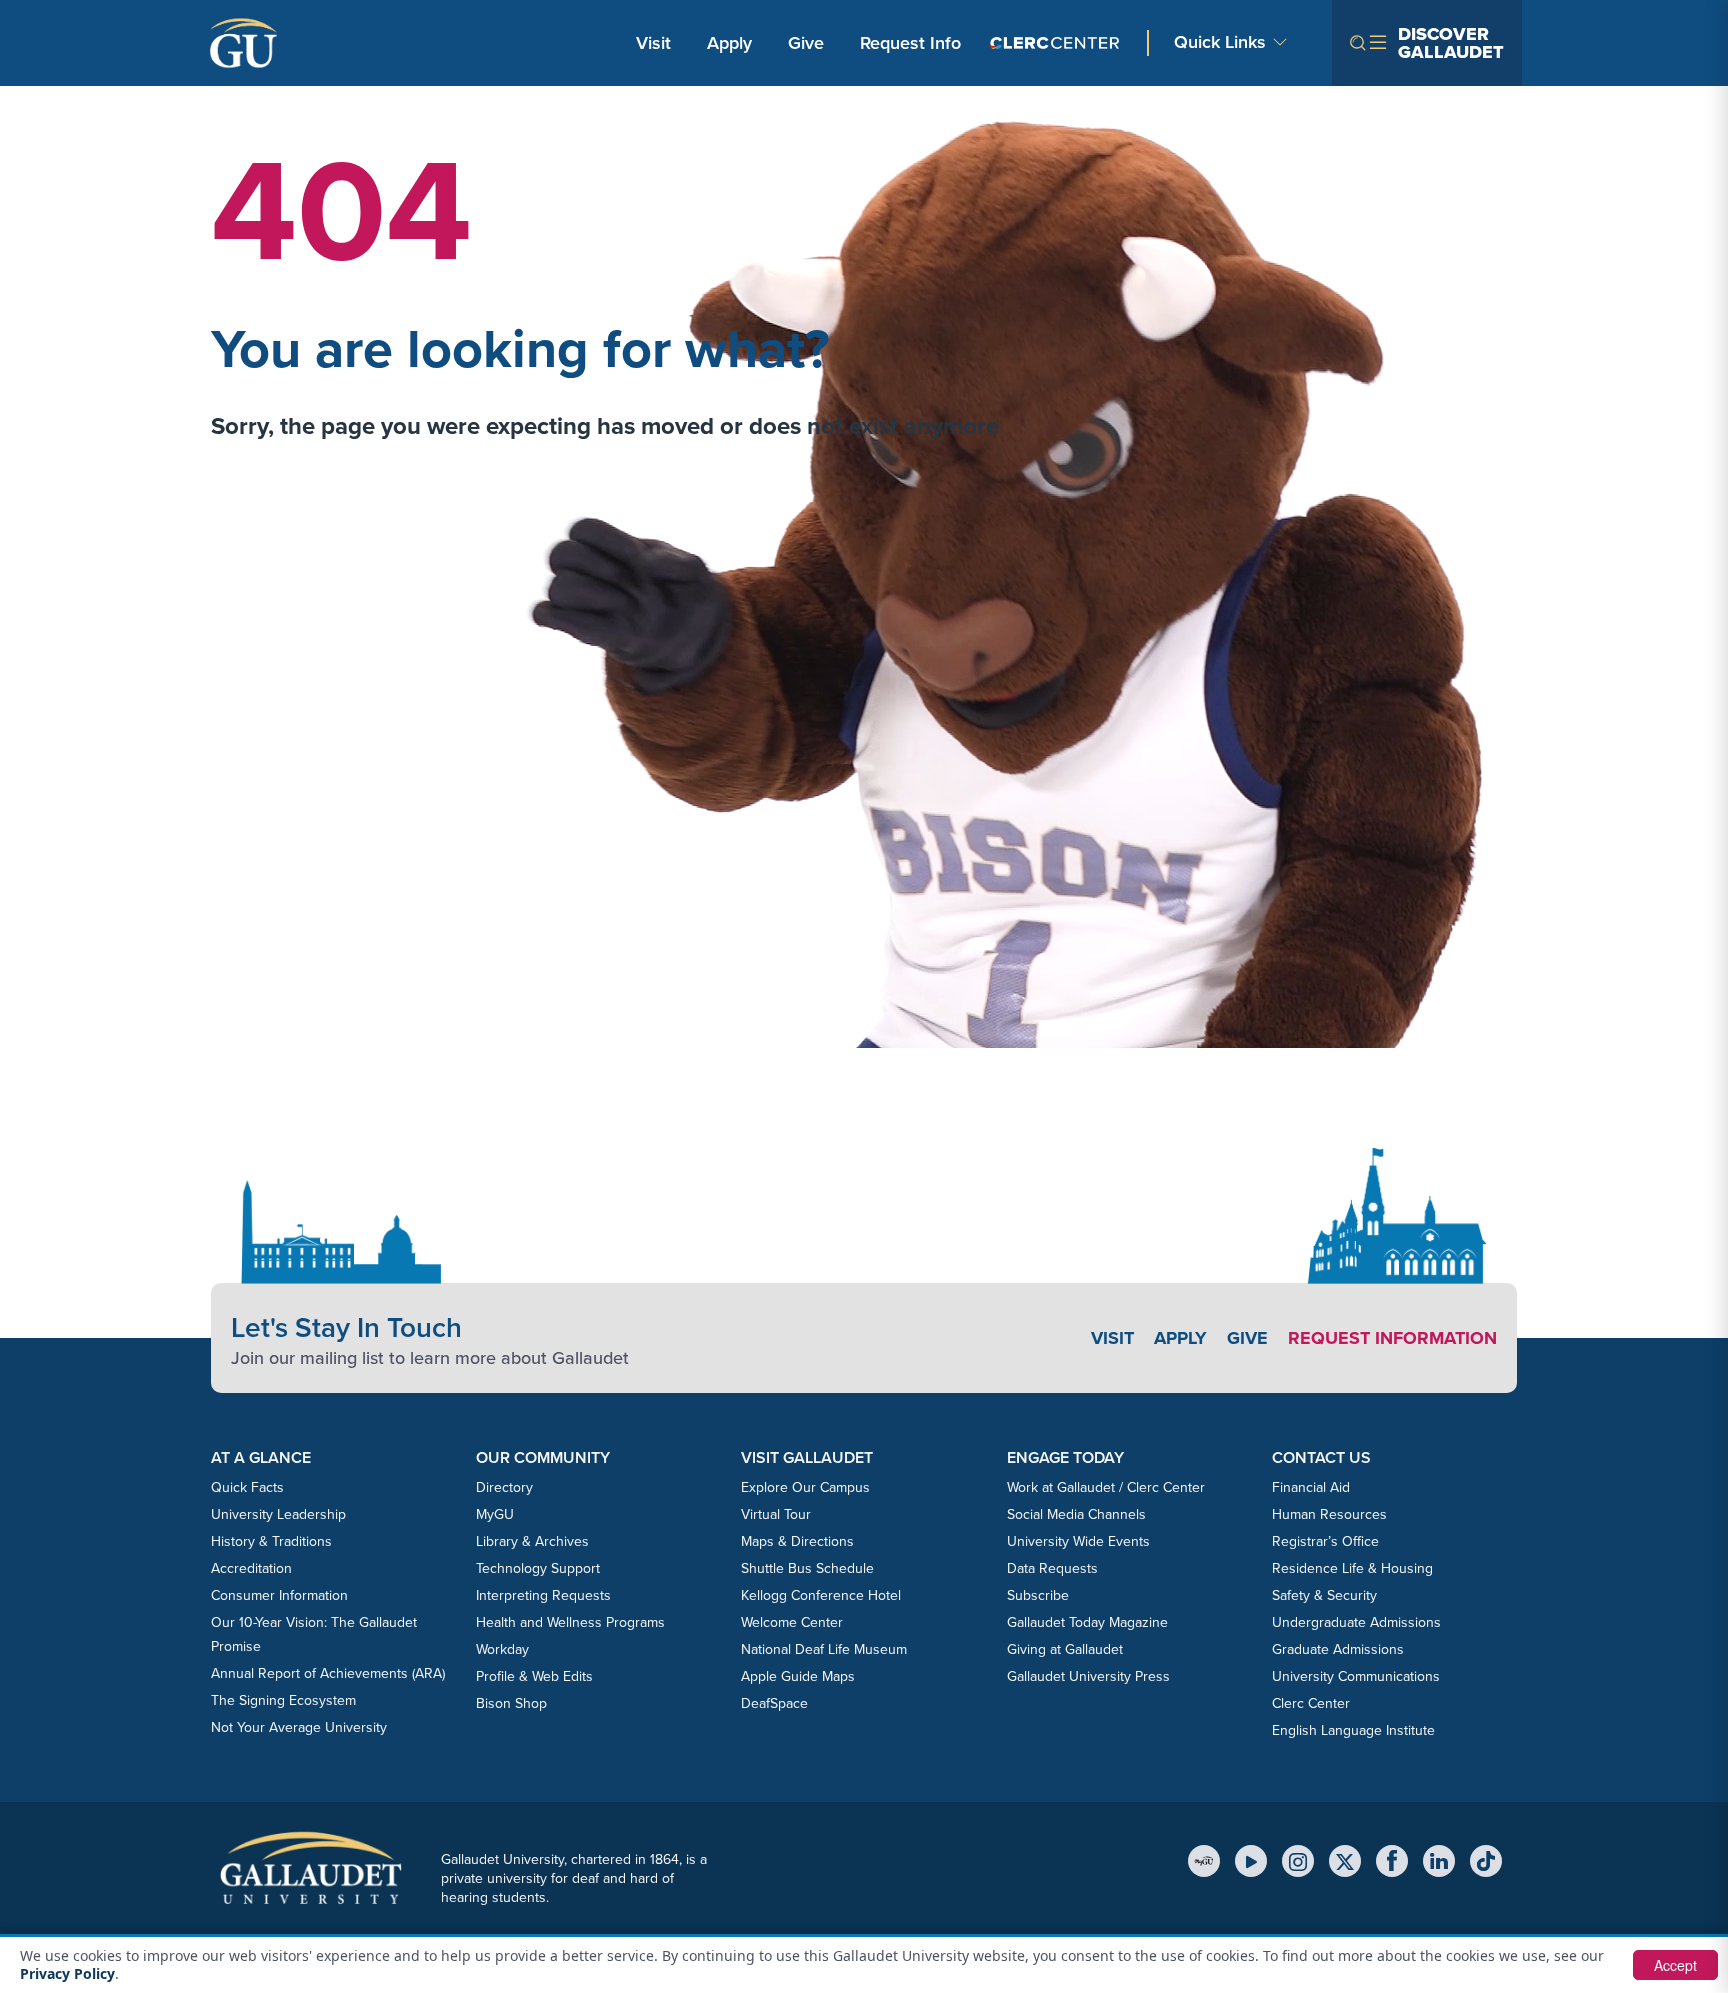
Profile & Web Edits (534, 1676)
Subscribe (1038, 1595)
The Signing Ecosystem (283, 1700)
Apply (733, 42)
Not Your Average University (299, 1727)
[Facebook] (1392, 1861)
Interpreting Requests (543, 1595)
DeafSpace (774, 1703)
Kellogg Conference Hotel (821, 1595)
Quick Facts (247, 1487)
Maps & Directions (797, 1541)
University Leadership (278, 1514)
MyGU (495, 1514)
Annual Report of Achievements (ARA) (328, 1673)
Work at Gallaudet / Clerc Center (1106, 1487)
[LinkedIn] (1439, 1861)
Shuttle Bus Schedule (807, 1568)
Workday (502, 1649)
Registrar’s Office (1325, 1541)
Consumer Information (279, 1595)
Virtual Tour (776, 1514)
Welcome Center (792, 1622)
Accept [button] (1675, 1965)
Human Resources (1329, 1514)
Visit (653, 43)
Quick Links (1220, 42)
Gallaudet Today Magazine (1087, 1622)
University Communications (1356, 1676)
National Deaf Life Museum (824, 1649)
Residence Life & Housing (1352, 1568)
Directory (504, 1487)
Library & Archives (532, 1541)
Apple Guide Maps (798, 1676)
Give (806, 43)
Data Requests (1052, 1568)
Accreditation (251, 1568)
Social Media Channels (1076, 1514)
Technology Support (538, 1568)
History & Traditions (271, 1541)
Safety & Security (1324, 1595)
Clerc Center (1311, 1703)
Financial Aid (1311, 1487)
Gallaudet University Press (1088, 1676)
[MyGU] (1204, 1861)
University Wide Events (1078, 1541)
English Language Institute (1353, 1730)
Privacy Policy (67, 1973)
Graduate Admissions (1338, 1649)
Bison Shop (511, 1703)
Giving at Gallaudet (1065, 1649)
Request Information (1392, 1338)
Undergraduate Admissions (1356, 1622)
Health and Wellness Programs (570, 1622)
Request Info (910, 43)
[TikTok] (1486, 1861)
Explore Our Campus (805, 1487)
